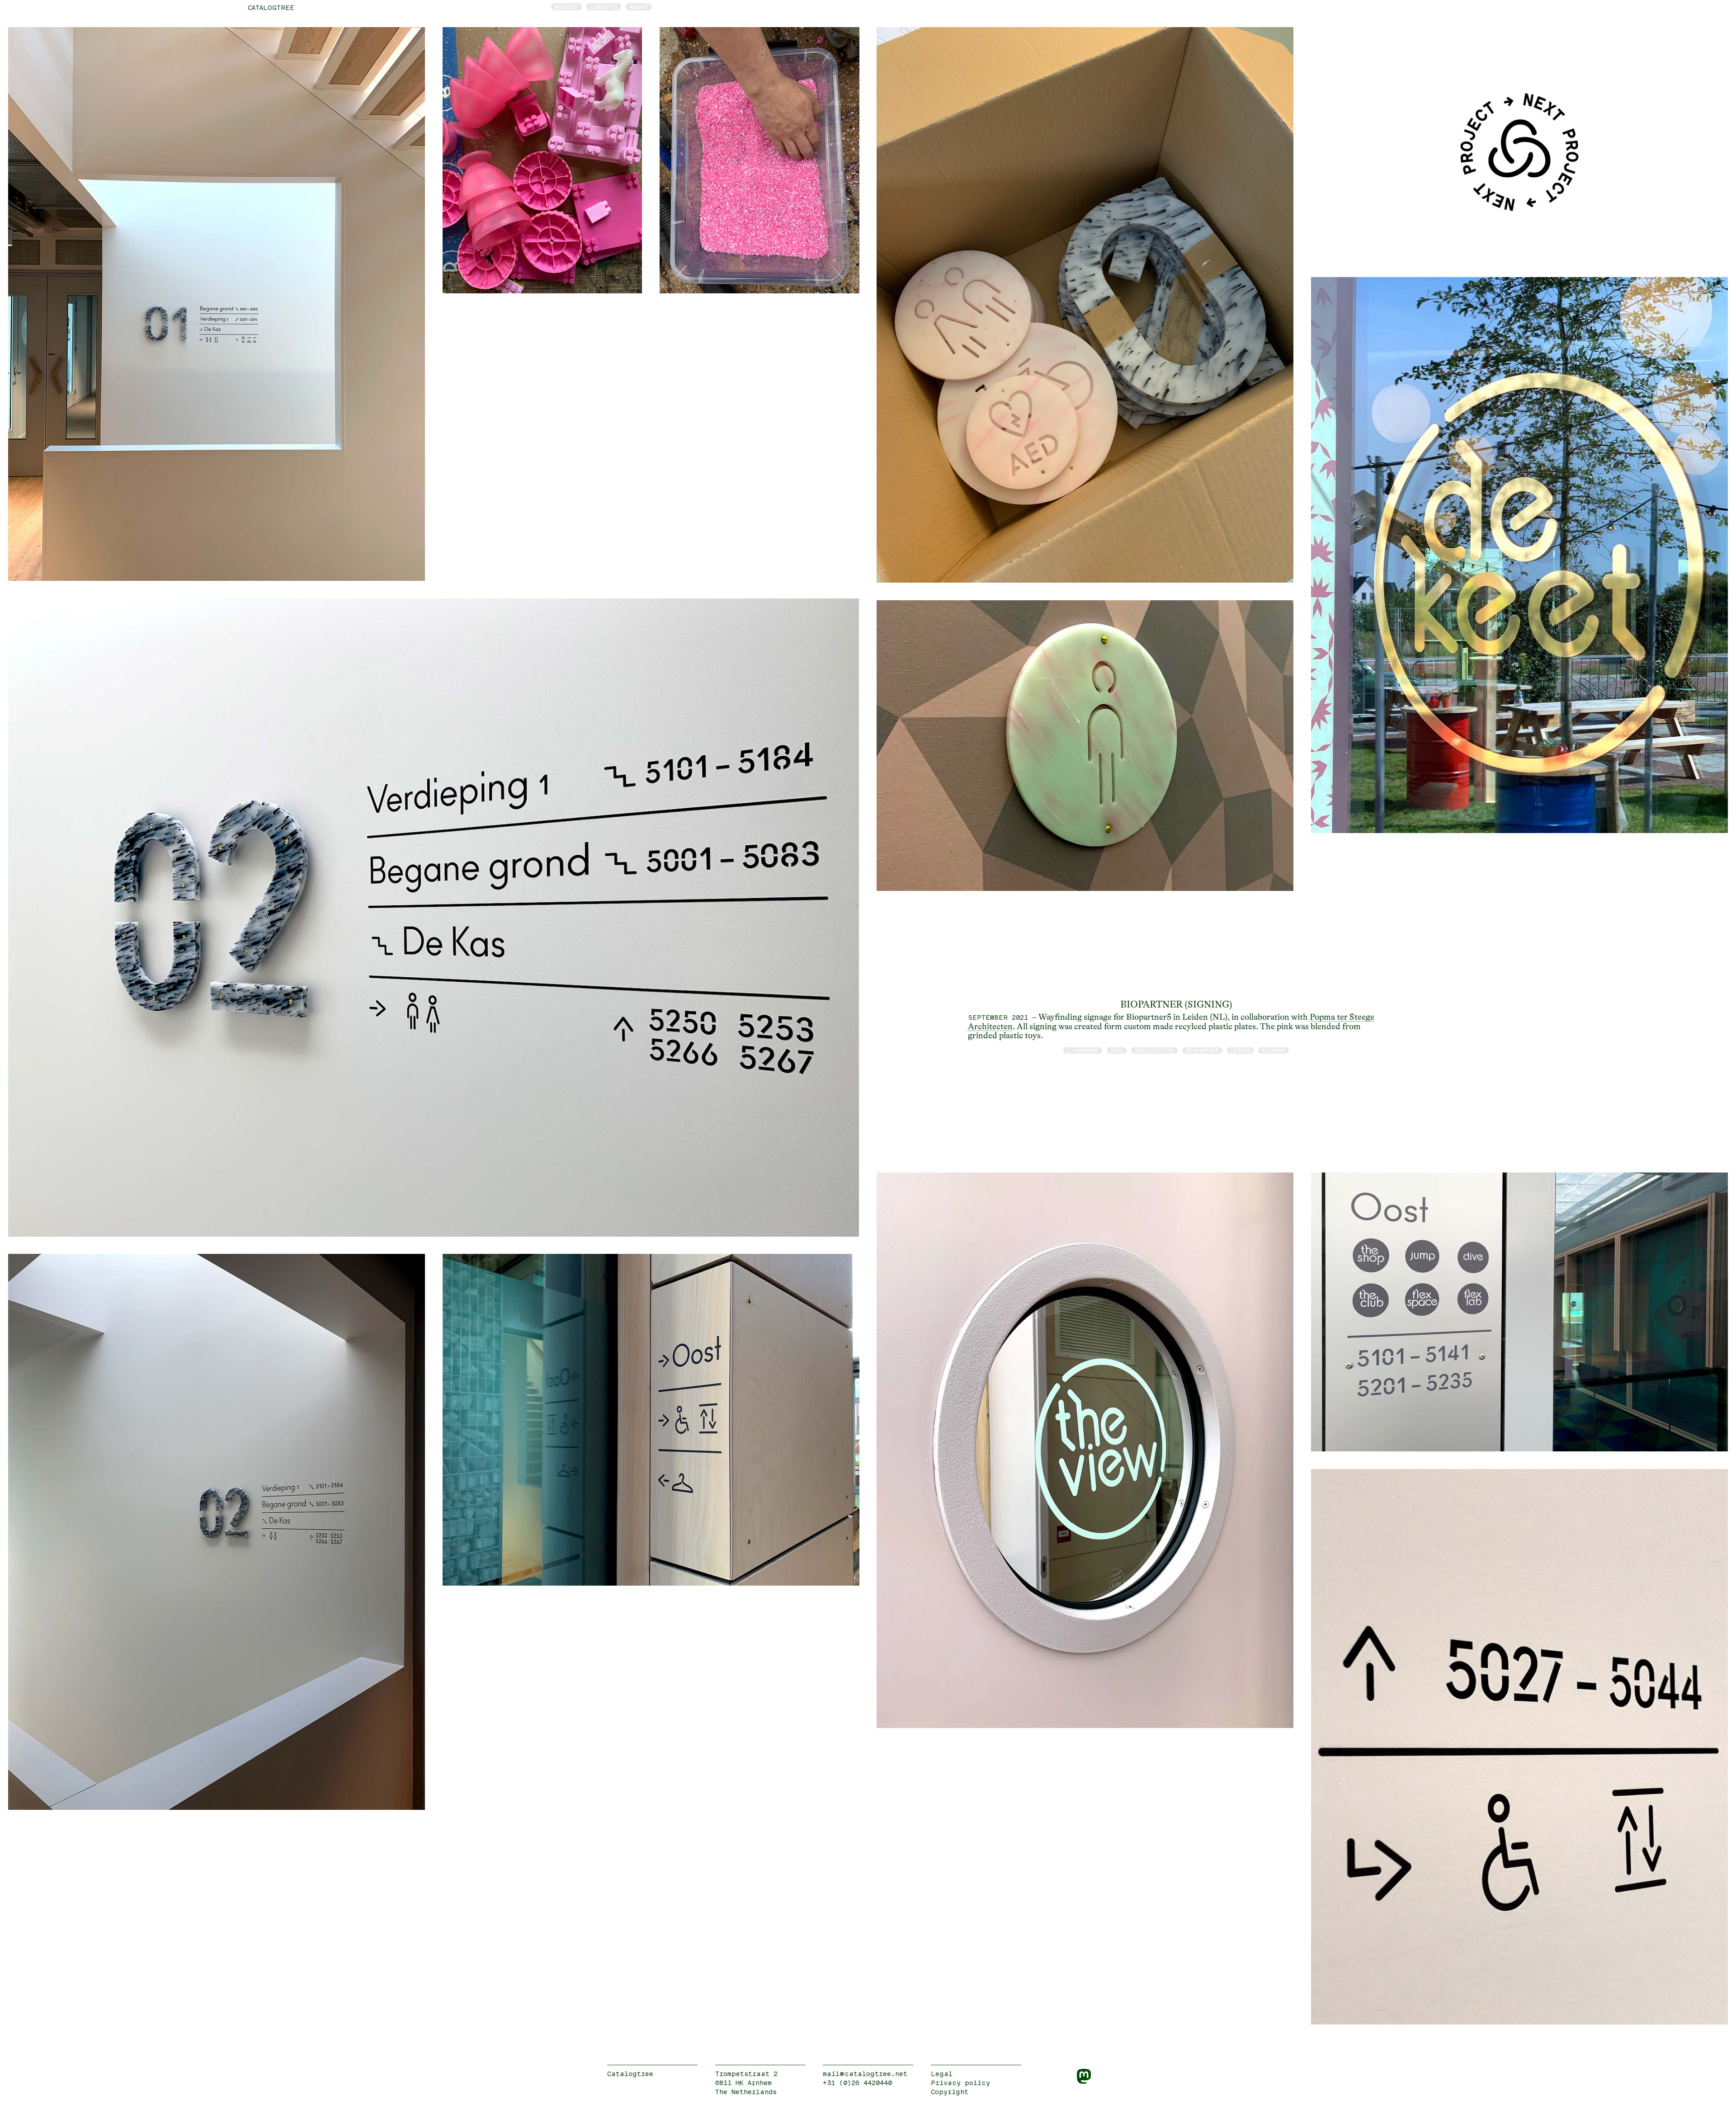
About (639, 7)
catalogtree (271, 7)
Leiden (1240, 1050)
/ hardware (1083, 1050)
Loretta (604, 7)
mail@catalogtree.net (865, 2074)
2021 (1117, 1050)
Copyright (950, 2092)
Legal (942, 2074)
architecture (1154, 1050)
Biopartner (1202, 1050)
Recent (566, 7)
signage (1274, 1050)
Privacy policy (960, 2083)
